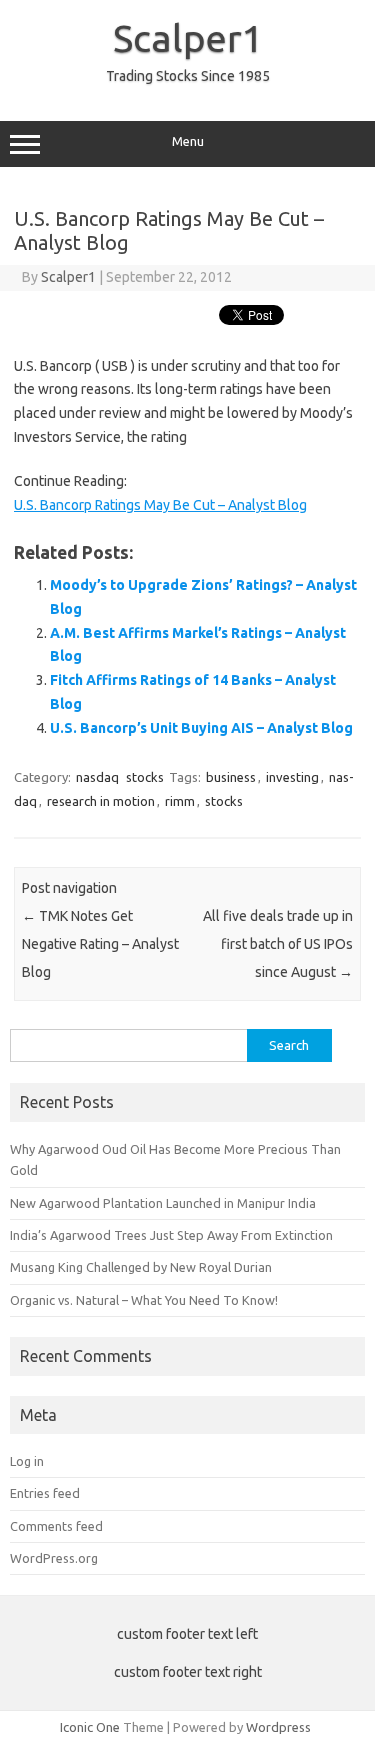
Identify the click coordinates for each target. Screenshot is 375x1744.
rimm (180, 801)
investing (292, 777)
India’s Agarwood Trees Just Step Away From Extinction (171, 1235)
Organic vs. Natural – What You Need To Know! (144, 1300)
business (231, 777)
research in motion (101, 801)
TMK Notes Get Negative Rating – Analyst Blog (100, 944)
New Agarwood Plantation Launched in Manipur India (163, 1203)
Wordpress (278, 1727)
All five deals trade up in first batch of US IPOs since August (278, 944)
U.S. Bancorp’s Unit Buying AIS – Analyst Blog (201, 728)
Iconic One (90, 1727)
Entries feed (45, 1493)
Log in (27, 1461)
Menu (188, 141)
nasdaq (97, 777)
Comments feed (56, 1526)
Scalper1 (188, 38)
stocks (145, 777)
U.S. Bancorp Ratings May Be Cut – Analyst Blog (160, 505)
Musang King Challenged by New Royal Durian (141, 1267)
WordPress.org (54, 1558)
